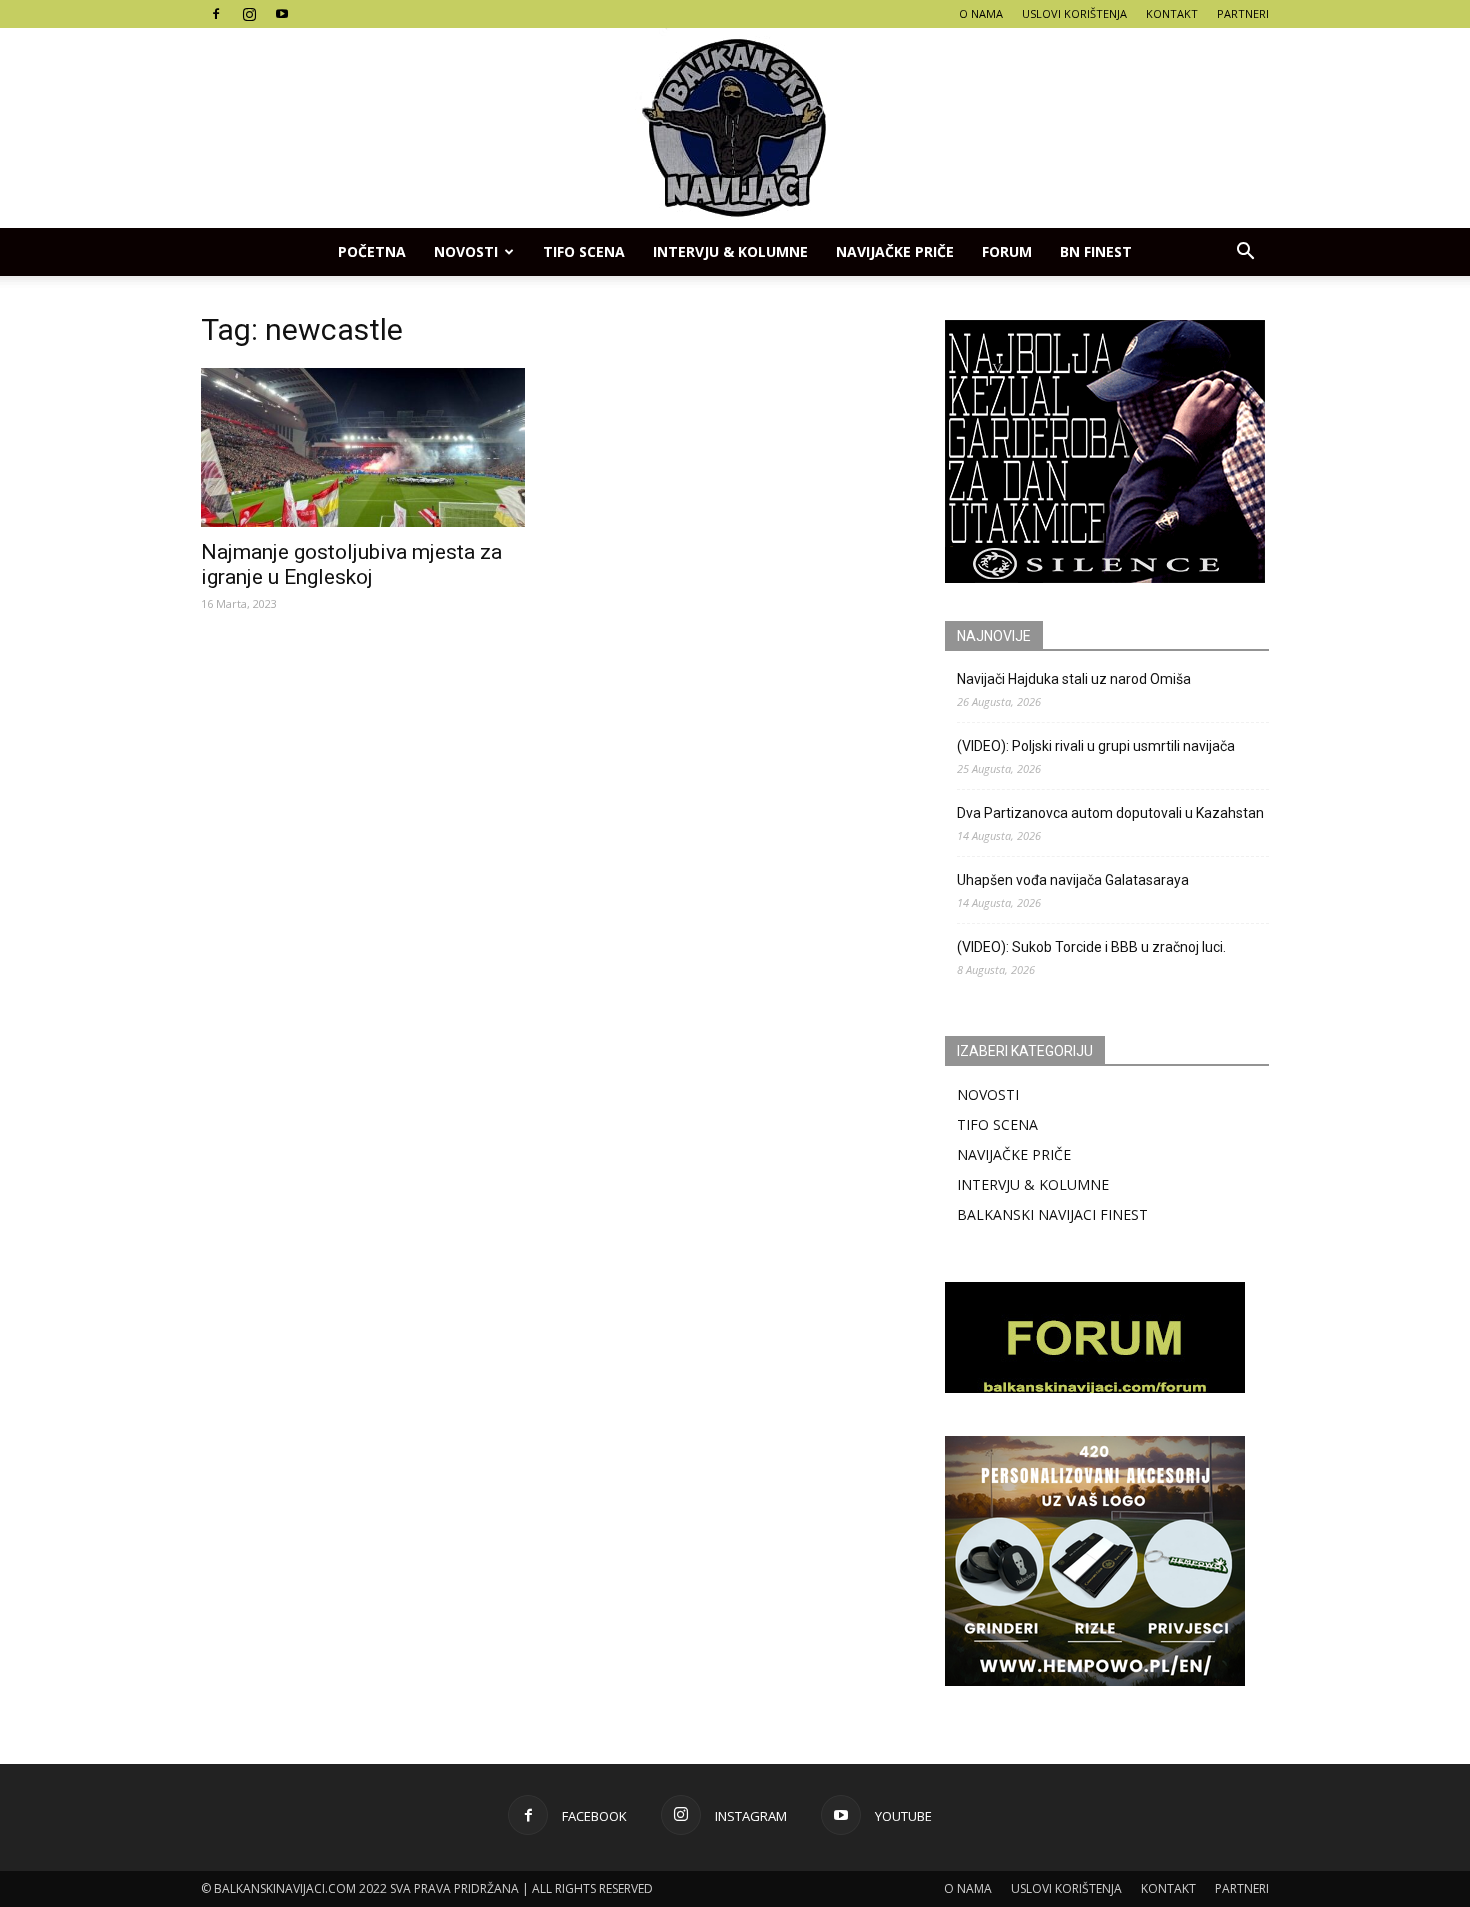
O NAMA (981, 13)
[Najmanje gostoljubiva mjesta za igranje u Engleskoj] (363, 447)
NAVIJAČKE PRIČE (895, 251)
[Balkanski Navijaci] (735, 128)
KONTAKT (1172, 13)
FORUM (1007, 251)
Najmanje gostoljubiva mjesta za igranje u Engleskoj (351, 564)
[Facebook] (216, 14)
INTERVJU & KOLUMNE (730, 251)
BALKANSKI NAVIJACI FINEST (1052, 1214)
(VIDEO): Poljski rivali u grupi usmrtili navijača (1096, 746)
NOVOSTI (988, 1094)
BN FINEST (1096, 251)
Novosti (466, 251)
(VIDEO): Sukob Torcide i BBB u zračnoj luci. (1091, 947)
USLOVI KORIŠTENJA (1074, 13)
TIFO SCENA (584, 251)
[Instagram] (249, 14)
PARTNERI (1243, 13)
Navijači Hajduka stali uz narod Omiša (1074, 679)
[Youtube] (282, 14)
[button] (1245, 252)
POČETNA (372, 251)
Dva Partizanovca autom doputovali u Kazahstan (1110, 813)
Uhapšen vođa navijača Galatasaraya (1073, 880)
